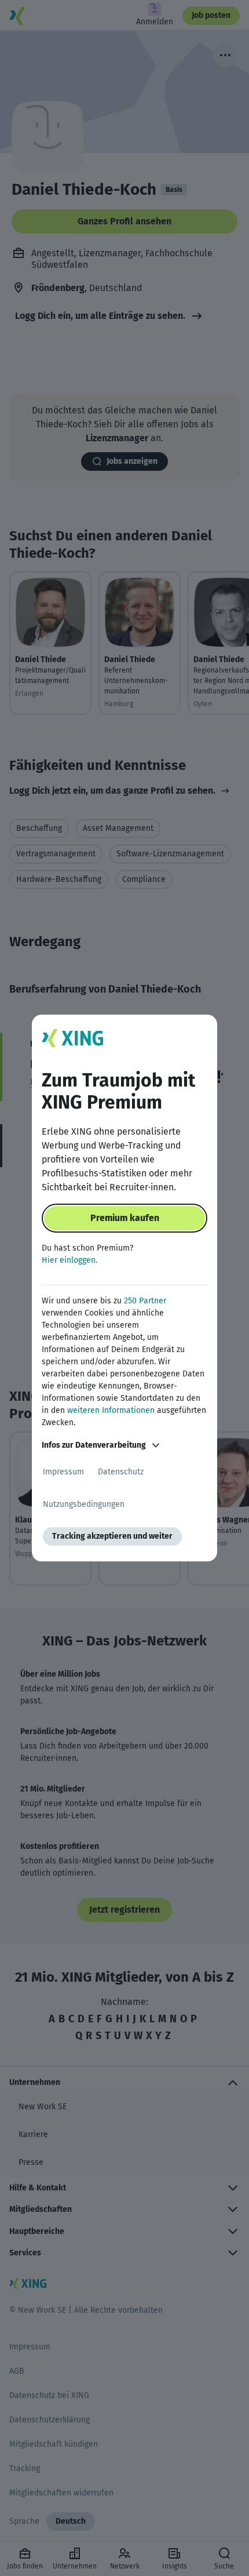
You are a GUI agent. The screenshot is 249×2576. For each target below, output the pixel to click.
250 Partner (145, 1301)
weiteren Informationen (111, 1410)
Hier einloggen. (69, 1260)
